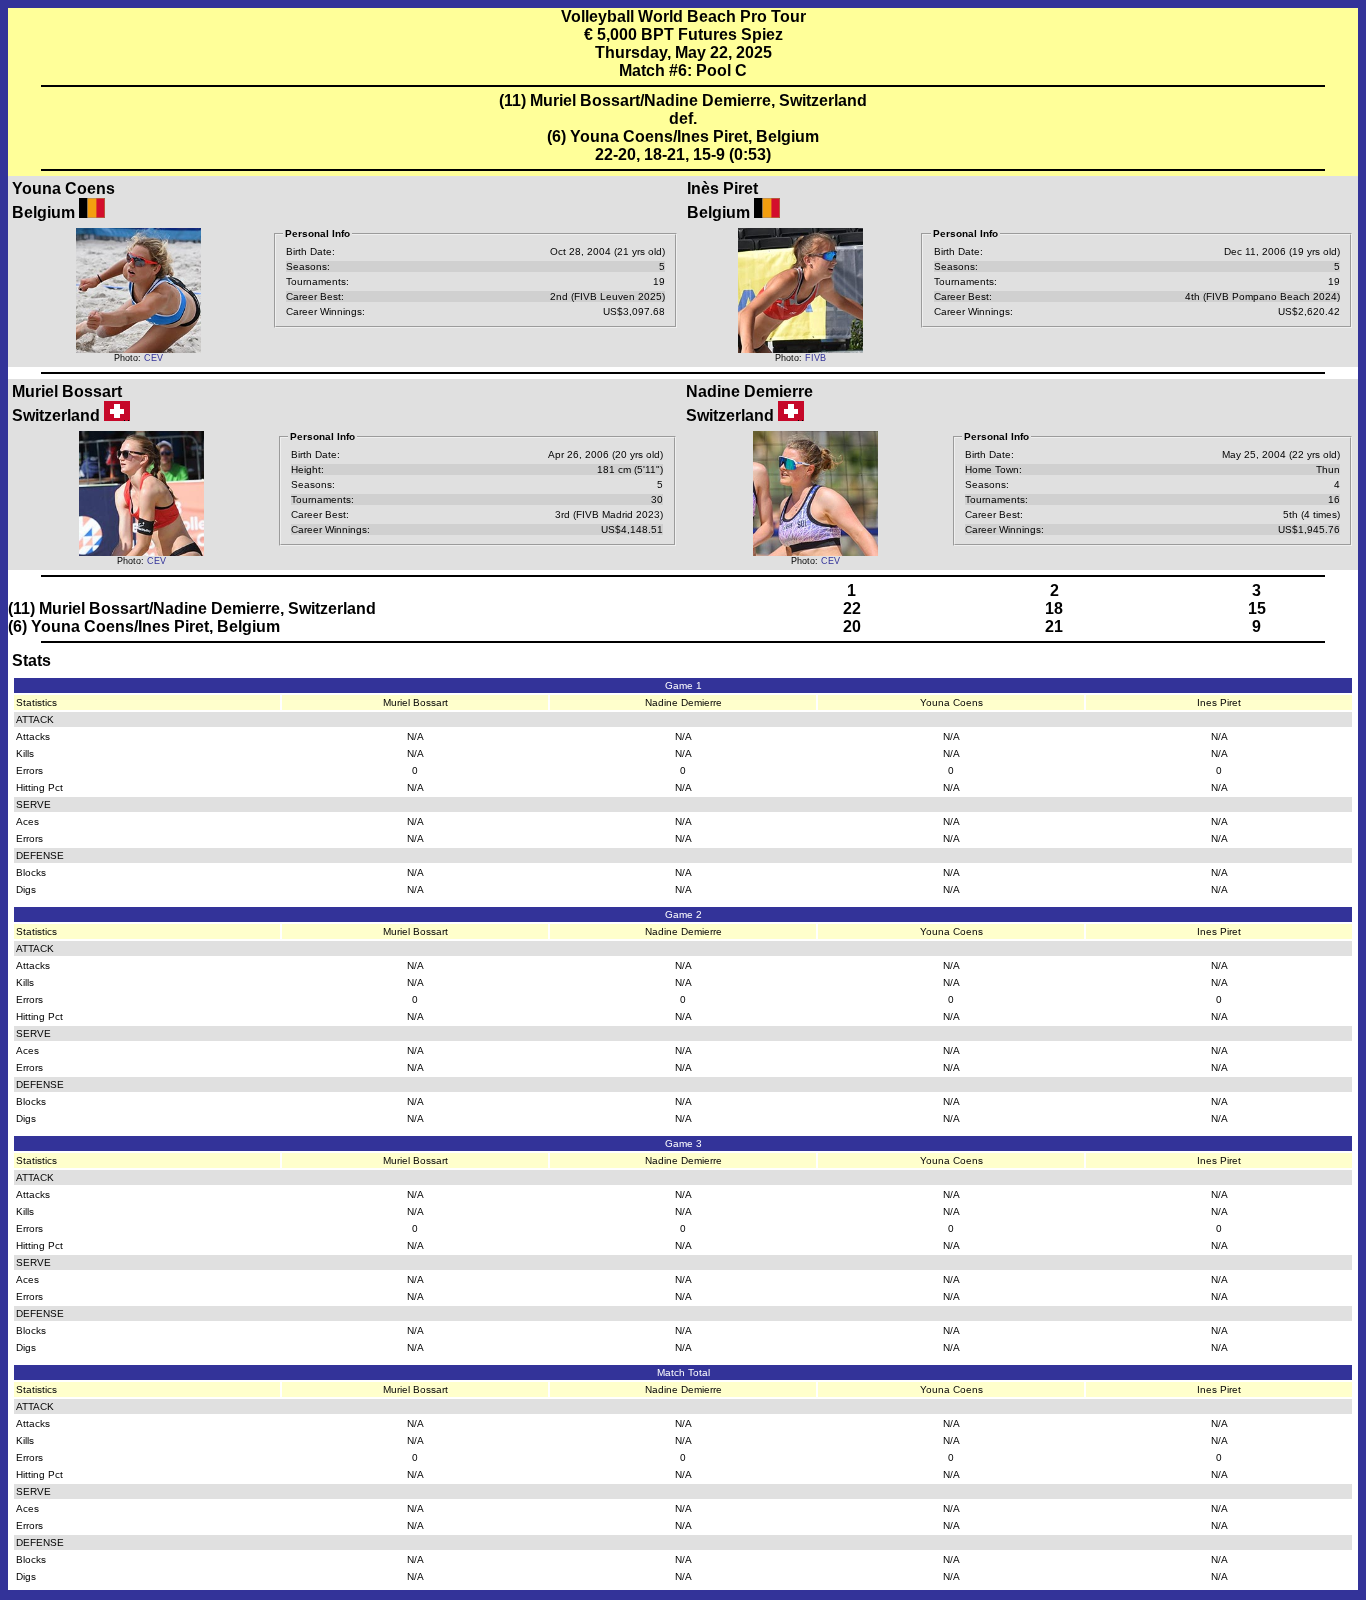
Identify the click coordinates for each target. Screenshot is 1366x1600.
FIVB (815, 358)
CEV (153, 358)
